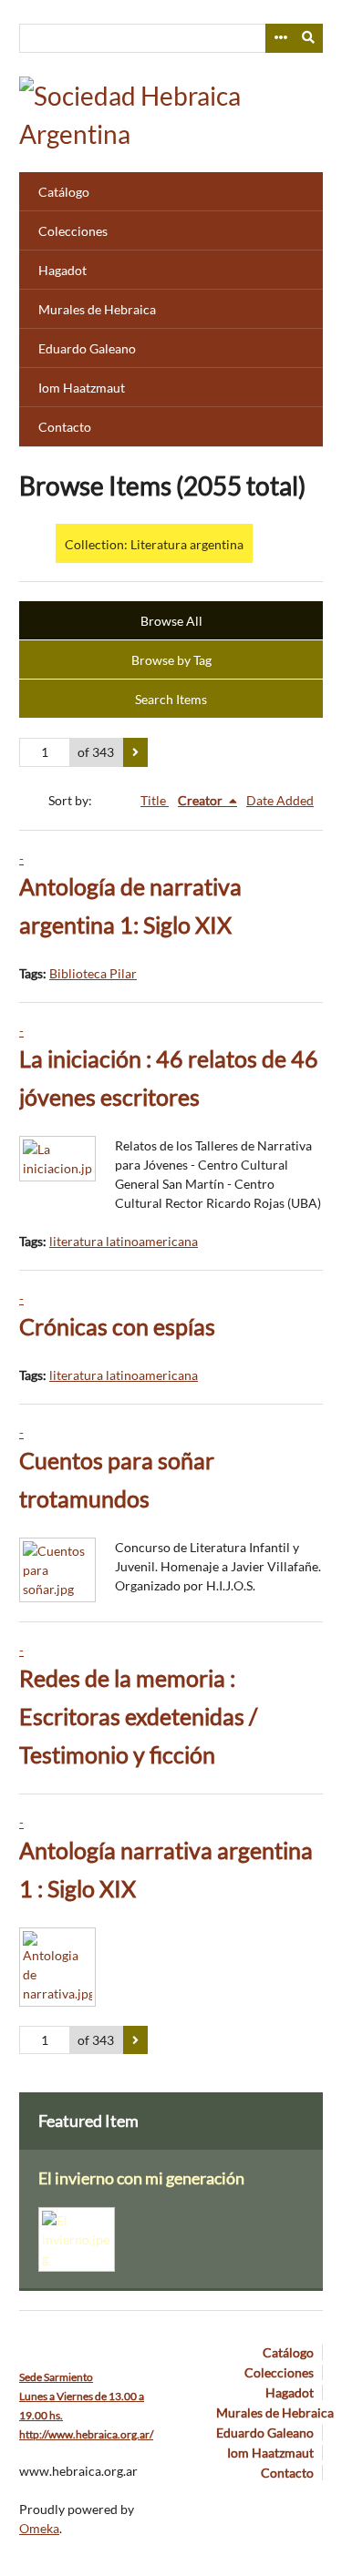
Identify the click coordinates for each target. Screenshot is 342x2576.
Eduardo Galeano (87, 348)
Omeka (39, 2528)
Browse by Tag (171, 660)
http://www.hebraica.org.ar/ (86, 2434)
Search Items (171, 699)
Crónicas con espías (117, 1327)
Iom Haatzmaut (82, 388)
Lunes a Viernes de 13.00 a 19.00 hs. (82, 2396)
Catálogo (64, 192)
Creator (202, 800)
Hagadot (62, 270)
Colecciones (73, 231)
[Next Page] (135, 752)
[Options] (280, 38)
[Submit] (309, 38)
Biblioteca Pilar (93, 973)
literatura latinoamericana (124, 1241)
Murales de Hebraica (97, 309)
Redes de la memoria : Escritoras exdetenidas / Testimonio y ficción (138, 1717)
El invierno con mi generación (141, 2178)
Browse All (171, 621)
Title (155, 800)
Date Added (280, 800)
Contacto (65, 427)
